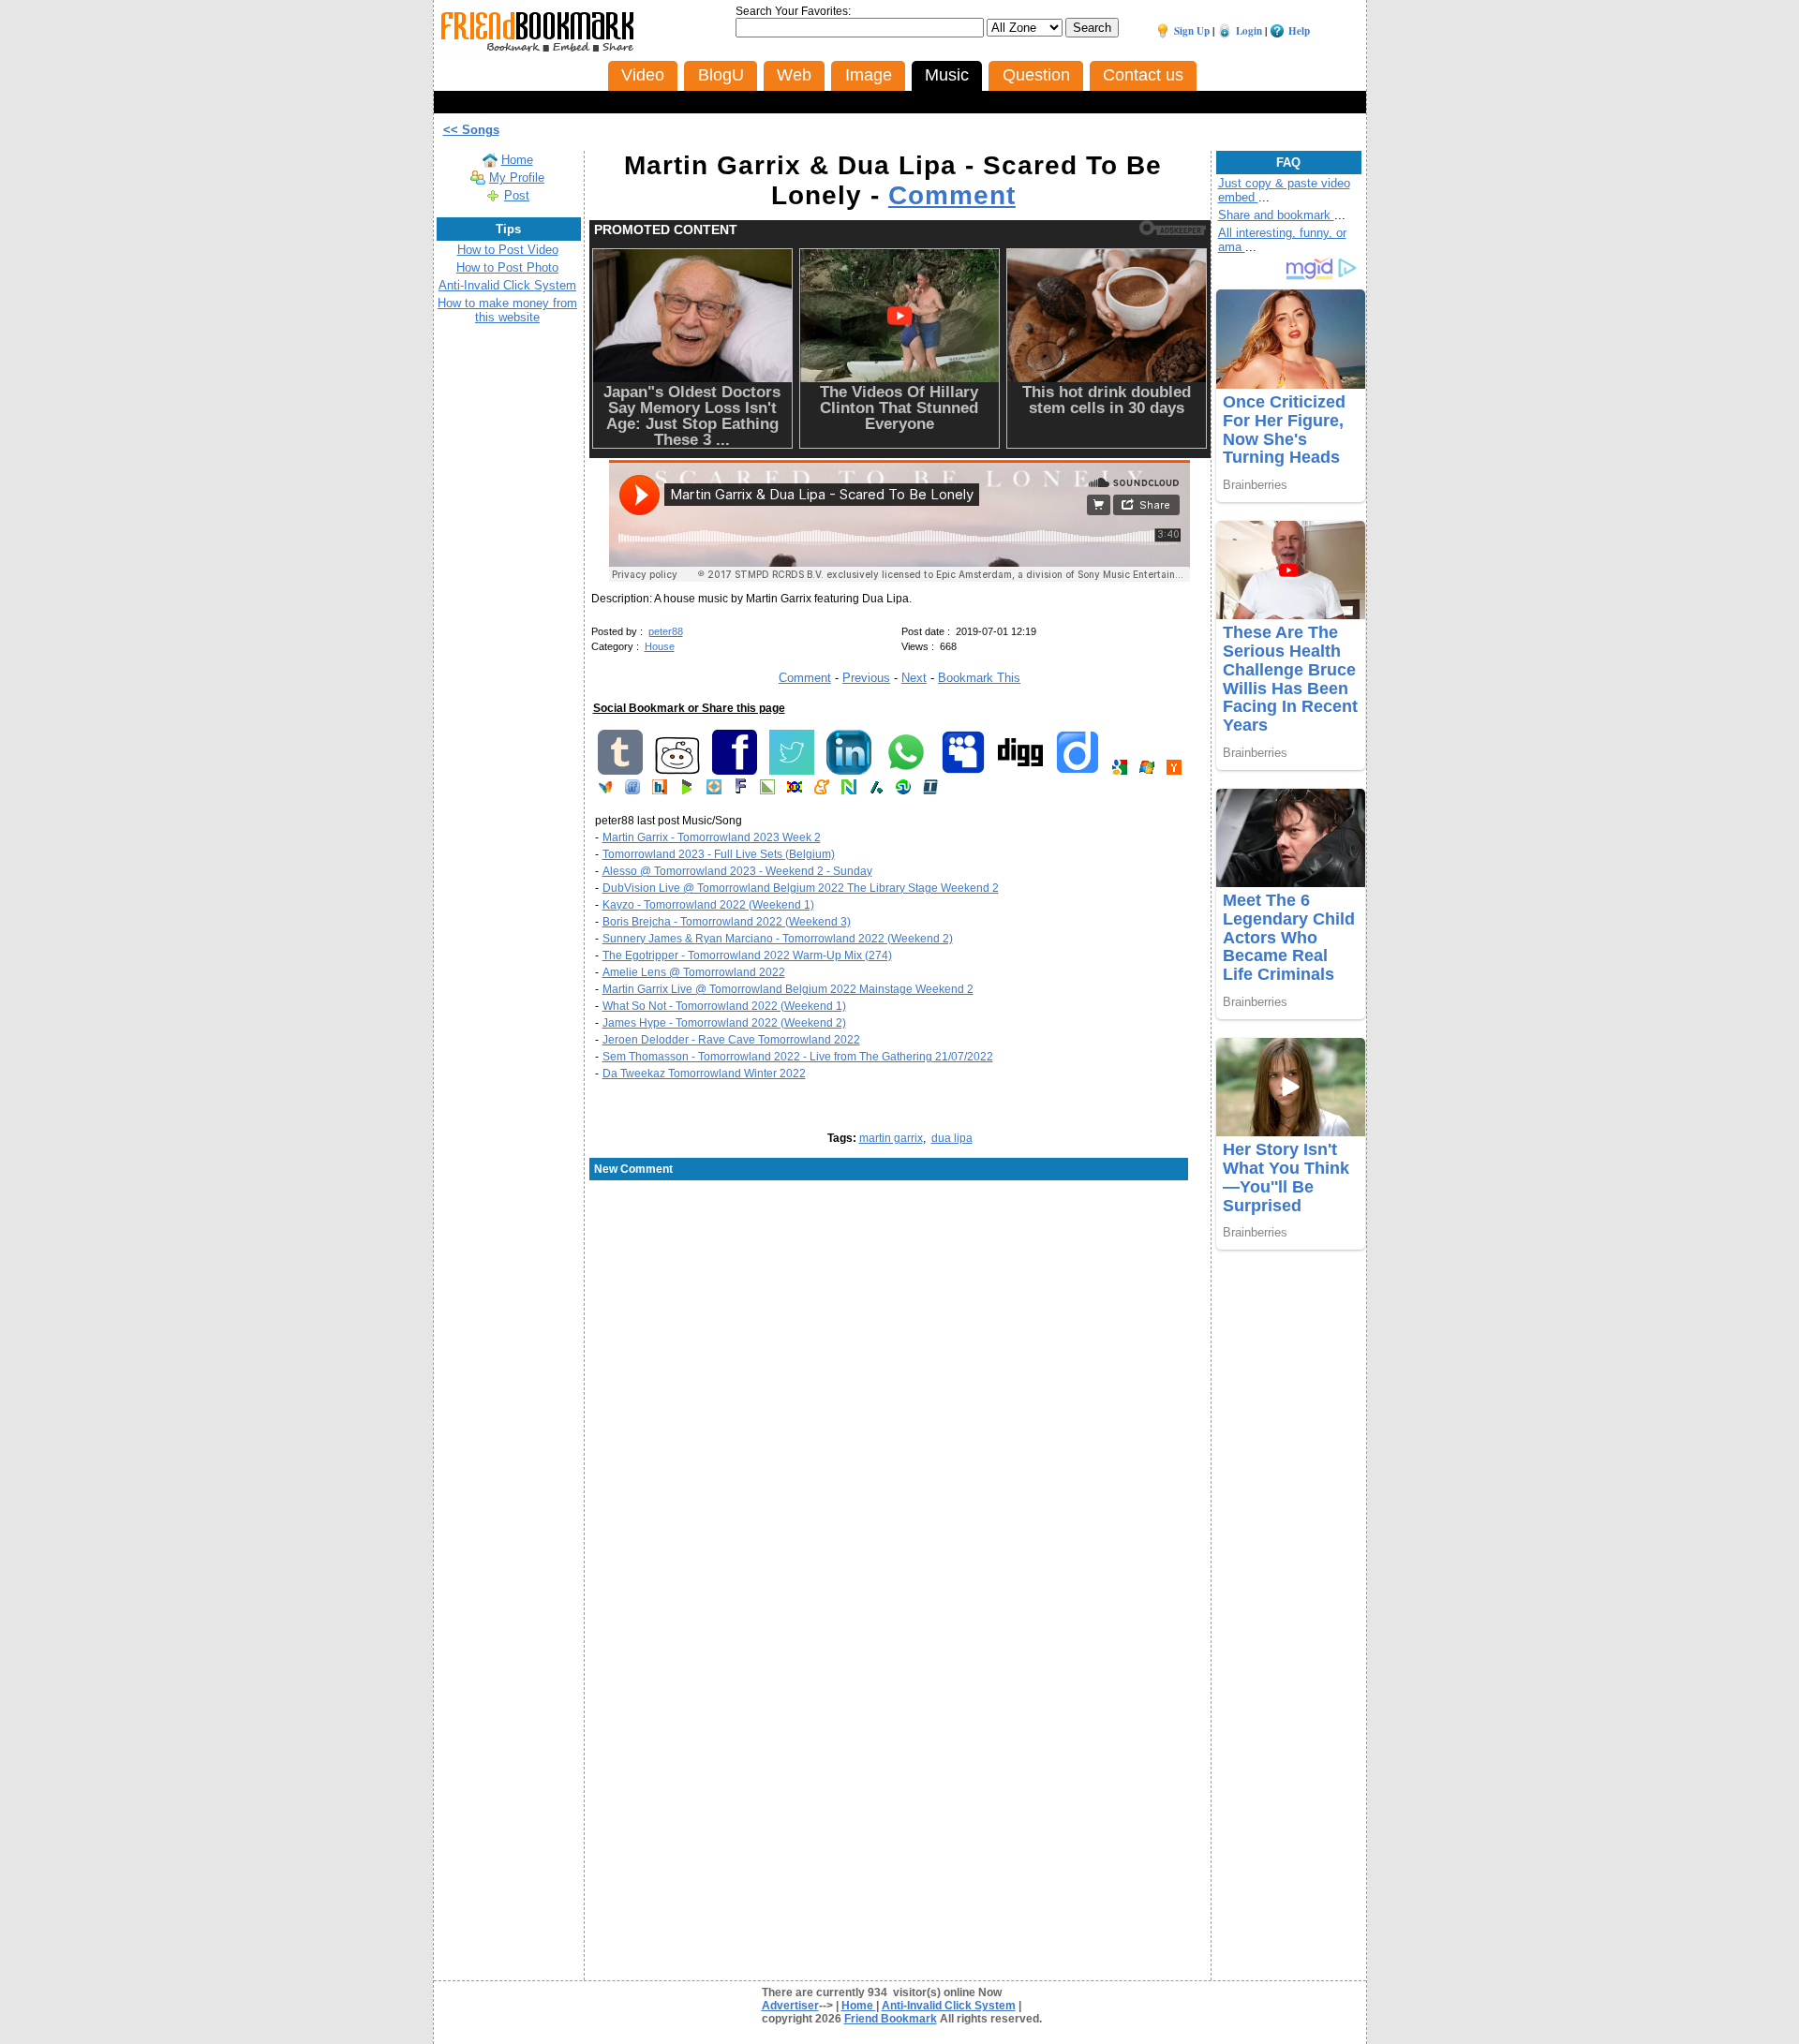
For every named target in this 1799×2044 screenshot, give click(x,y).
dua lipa (952, 1138)
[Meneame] (822, 791)
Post (517, 195)
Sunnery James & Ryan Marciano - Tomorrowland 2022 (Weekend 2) (778, 939)
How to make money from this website (507, 310)
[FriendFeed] (632, 791)
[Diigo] (1078, 771)
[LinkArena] (767, 791)
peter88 (666, 631)
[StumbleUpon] (903, 791)
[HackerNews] (1174, 771)
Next (914, 678)
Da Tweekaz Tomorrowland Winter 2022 (704, 1074)
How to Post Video (508, 250)
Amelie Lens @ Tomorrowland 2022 (694, 972)
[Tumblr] (620, 771)
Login (1249, 31)
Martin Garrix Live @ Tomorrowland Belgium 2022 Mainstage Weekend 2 (788, 989)
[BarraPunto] (660, 791)
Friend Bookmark (891, 2019)
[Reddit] (677, 771)
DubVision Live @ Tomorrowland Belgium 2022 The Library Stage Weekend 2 (801, 888)
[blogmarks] (687, 791)
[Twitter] (792, 771)
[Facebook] (735, 771)
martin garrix (891, 1138)
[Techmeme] (930, 791)
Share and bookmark (1276, 215)
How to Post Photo (507, 267)
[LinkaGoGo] (795, 791)
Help (1299, 31)
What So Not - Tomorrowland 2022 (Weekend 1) (724, 1006)
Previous (866, 678)
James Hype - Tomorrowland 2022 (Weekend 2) (724, 1023)
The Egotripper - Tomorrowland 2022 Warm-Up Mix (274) (747, 955)
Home (517, 160)
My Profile (517, 178)
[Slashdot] (876, 791)
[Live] (1147, 771)
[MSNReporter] (605, 791)
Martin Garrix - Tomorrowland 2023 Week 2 (712, 837)
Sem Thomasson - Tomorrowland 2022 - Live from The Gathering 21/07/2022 (798, 1057)
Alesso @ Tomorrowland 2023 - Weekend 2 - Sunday (737, 871)
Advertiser (790, 2006)
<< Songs (471, 130)
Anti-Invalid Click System (507, 285)
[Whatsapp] (906, 771)
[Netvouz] (849, 791)
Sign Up (1192, 31)
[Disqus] (900, 1333)
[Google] (1120, 771)
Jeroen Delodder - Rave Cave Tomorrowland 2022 (731, 1040)
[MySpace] (963, 771)
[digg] (1020, 771)
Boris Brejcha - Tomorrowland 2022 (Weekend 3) (727, 922)
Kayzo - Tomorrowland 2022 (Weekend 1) (708, 905)
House (660, 646)
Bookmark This (979, 678)
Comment (952, 195)
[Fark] (741, 791)
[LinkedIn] (849, 771)
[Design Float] (714, 791)
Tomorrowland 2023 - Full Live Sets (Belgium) (719, 854)
